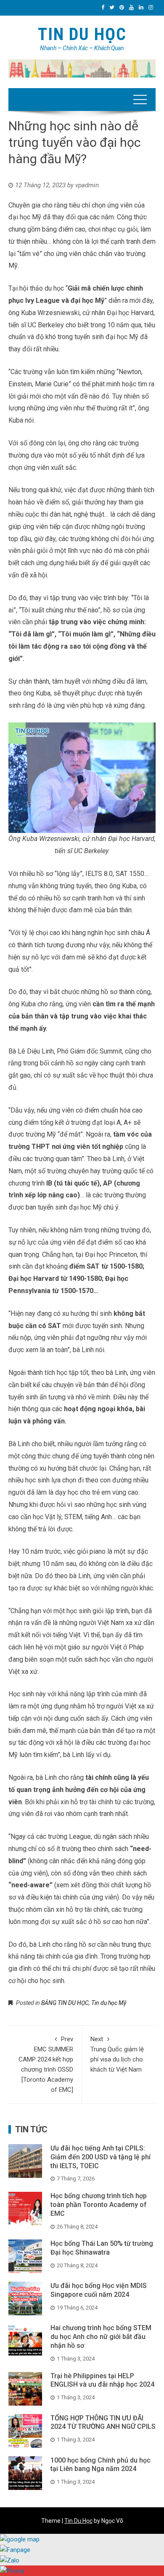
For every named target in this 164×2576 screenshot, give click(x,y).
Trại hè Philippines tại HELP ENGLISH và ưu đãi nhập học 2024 (102, 2380)
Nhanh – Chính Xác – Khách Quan (82, 48)
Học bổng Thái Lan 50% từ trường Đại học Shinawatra (102, 2248)
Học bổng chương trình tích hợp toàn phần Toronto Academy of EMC (99, 2205)
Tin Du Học (82, 34)
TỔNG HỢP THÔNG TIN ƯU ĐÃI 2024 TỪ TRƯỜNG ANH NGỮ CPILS (103, 2422)
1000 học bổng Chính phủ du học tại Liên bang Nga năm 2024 (101, 2465)
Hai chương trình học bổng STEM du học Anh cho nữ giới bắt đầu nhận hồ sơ (101, 2337)
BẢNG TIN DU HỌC (65, 2003)
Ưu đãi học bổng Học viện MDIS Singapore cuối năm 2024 (99, 2290)
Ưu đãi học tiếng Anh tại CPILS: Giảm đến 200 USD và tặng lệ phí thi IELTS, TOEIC (101, 2157)
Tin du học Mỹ (109, 2003)
